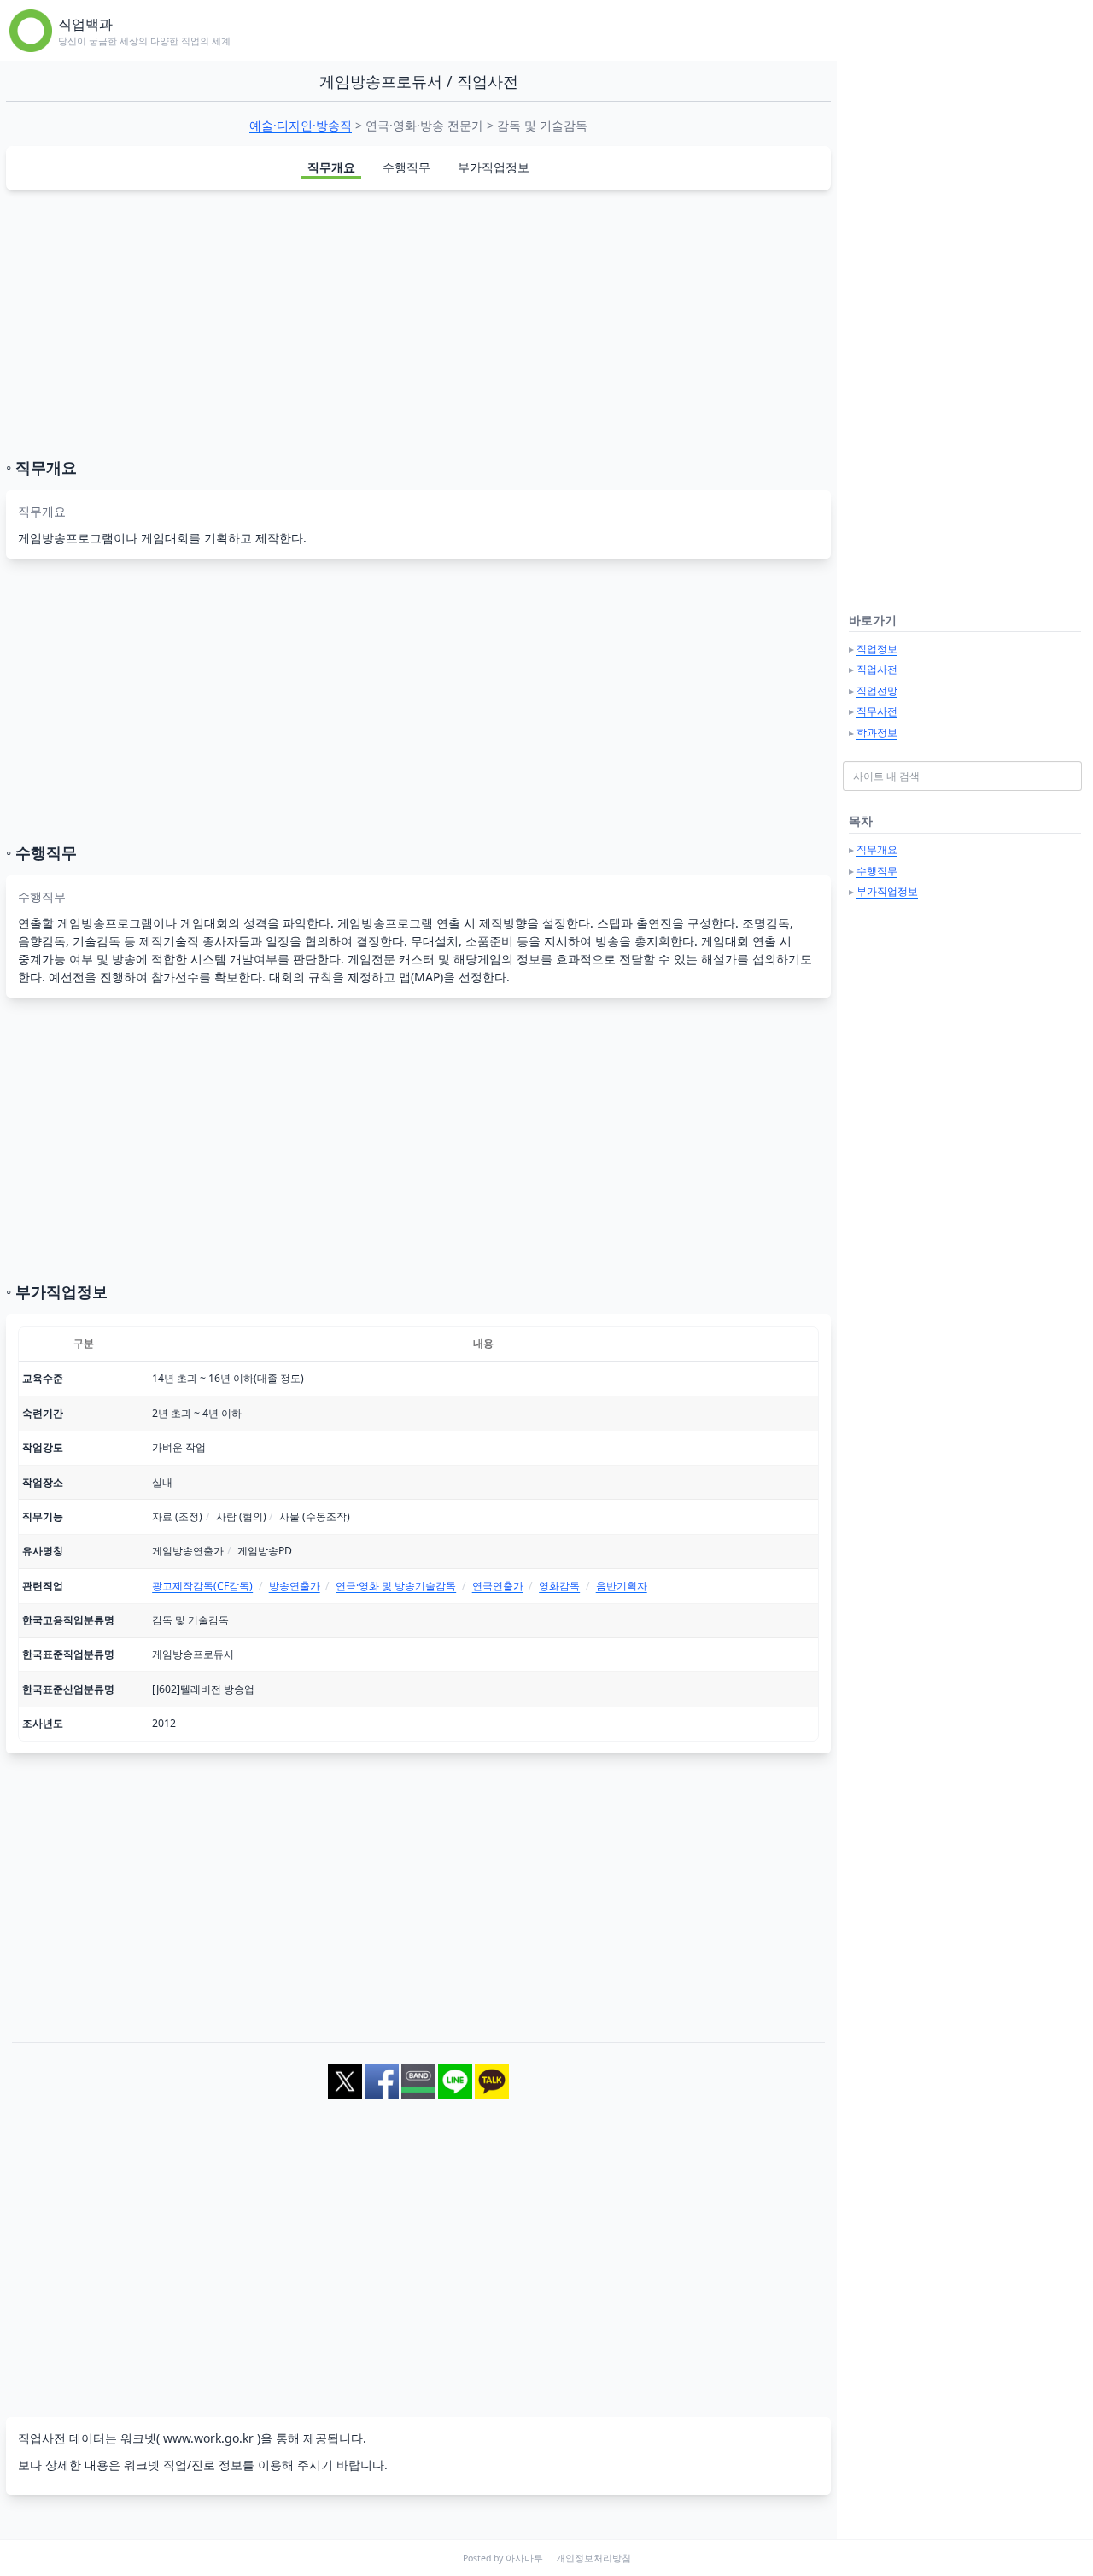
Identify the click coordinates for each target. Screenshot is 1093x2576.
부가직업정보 (494, 167)
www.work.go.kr (208, 2438)
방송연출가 (295, 1586)
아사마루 (524, 2558)
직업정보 (877, 649)
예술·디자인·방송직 (301, 125)
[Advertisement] (418, 324)
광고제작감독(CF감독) (202, 1586)
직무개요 (331, 167)
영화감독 (559, 1586)
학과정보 (877, 732)
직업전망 (877, 691)
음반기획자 (622, 1586)
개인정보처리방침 (593, 2558)
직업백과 (85, 24)
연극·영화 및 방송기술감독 (396, 1586)
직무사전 (877, 711)
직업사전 (877, 669)
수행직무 (406, 167)
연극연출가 (498, 1586)
